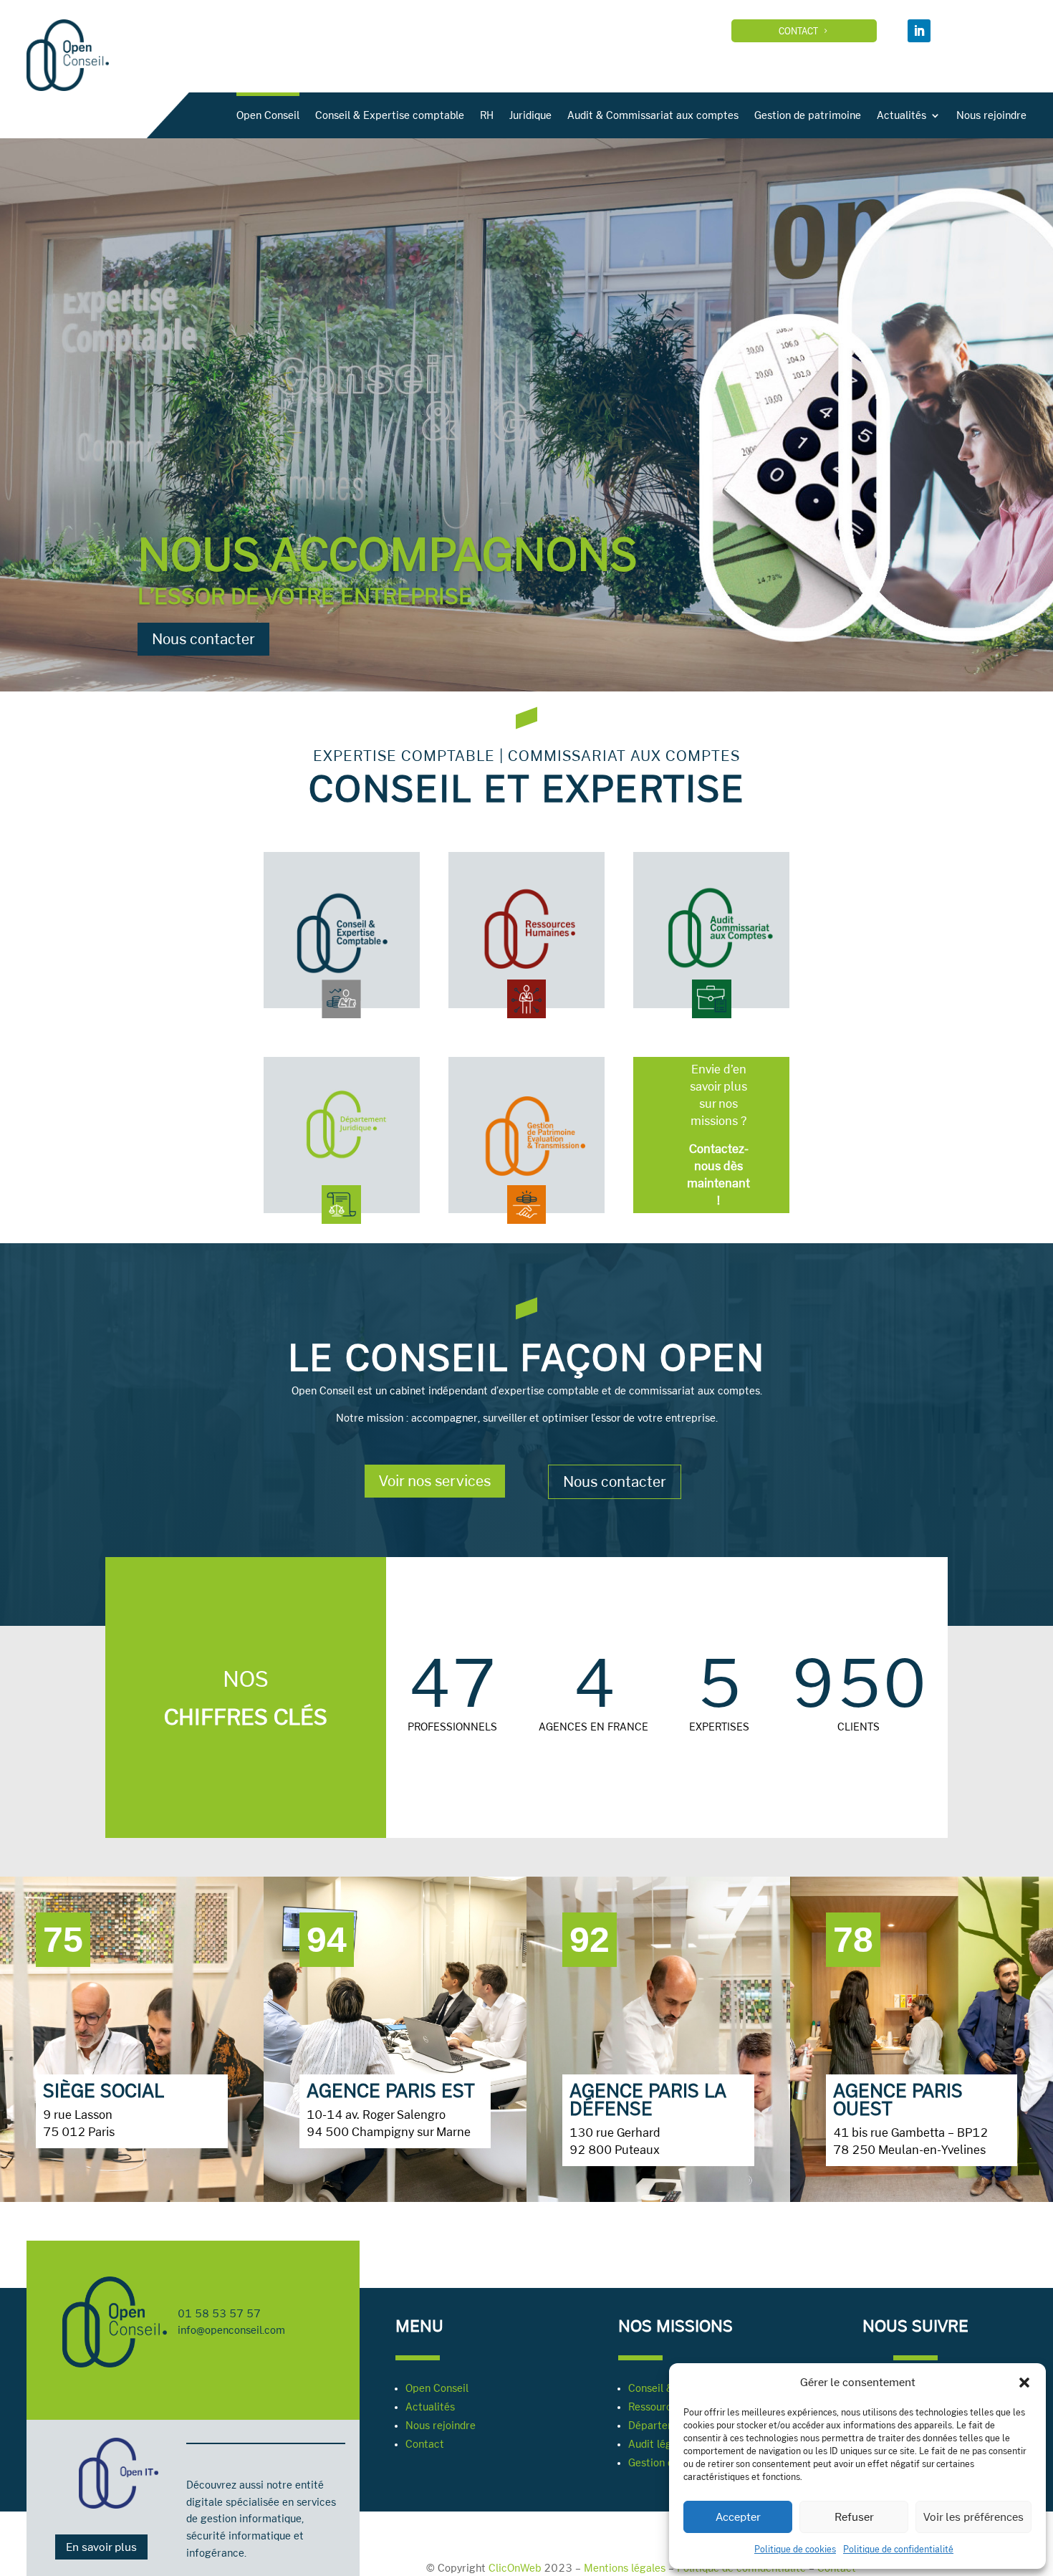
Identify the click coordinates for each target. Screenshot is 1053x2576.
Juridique (530, 115)
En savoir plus (101, 2547)
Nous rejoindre (991, 115)
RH (487, 115)
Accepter (738, 2517)
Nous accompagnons (387, 554)
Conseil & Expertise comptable (390, 115)
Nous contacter (203, 639)
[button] (1024, 2383)
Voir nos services (435, 1481)
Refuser (854, 2517)
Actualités (901, 115)
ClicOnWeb (515, 2568)
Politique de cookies (795, 2549)
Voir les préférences (973, 2517)
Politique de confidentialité (898, 2549)
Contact (798, 31)
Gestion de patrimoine (808, 115)
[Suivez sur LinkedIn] (919, 31)
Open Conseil (268, 115)
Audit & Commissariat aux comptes (653, 115)
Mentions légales (625, 2568)
